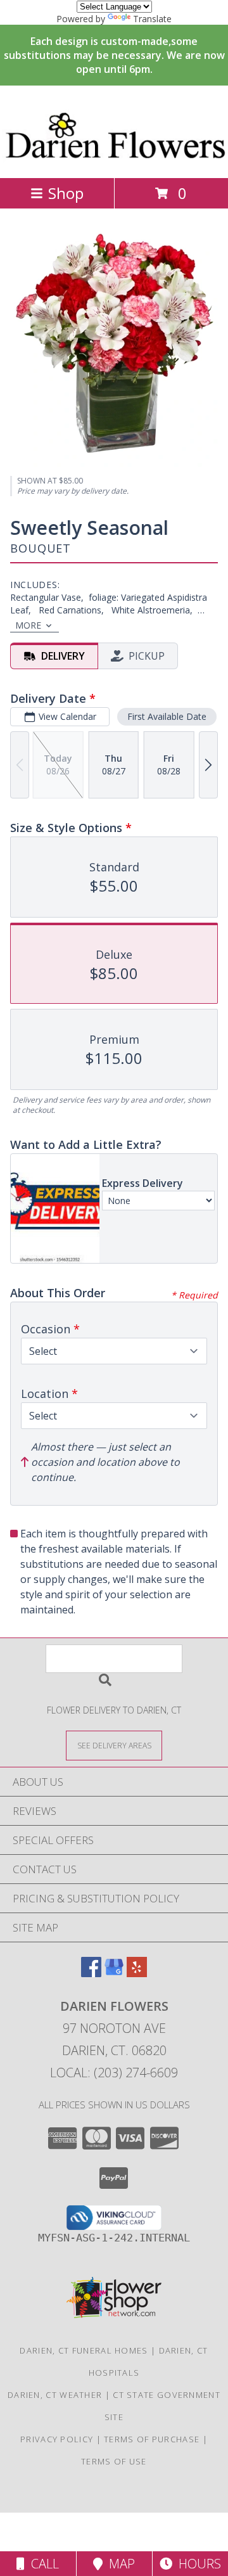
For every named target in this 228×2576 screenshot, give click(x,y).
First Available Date (167, 716)
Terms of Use (114, 2461)
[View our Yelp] (137, 1973)
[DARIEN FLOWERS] (114, 159)
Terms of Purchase (152, 2439)
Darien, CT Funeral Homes (84, 2350)
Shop (66, 193)
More (28, 625)
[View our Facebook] (91, 1973)
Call (42, 2564)
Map (119, 2564)
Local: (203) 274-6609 (114, 2073)
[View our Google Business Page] (114, 1973)
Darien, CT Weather (55, 2395)
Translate (152, 19)
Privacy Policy (57, 2439)
